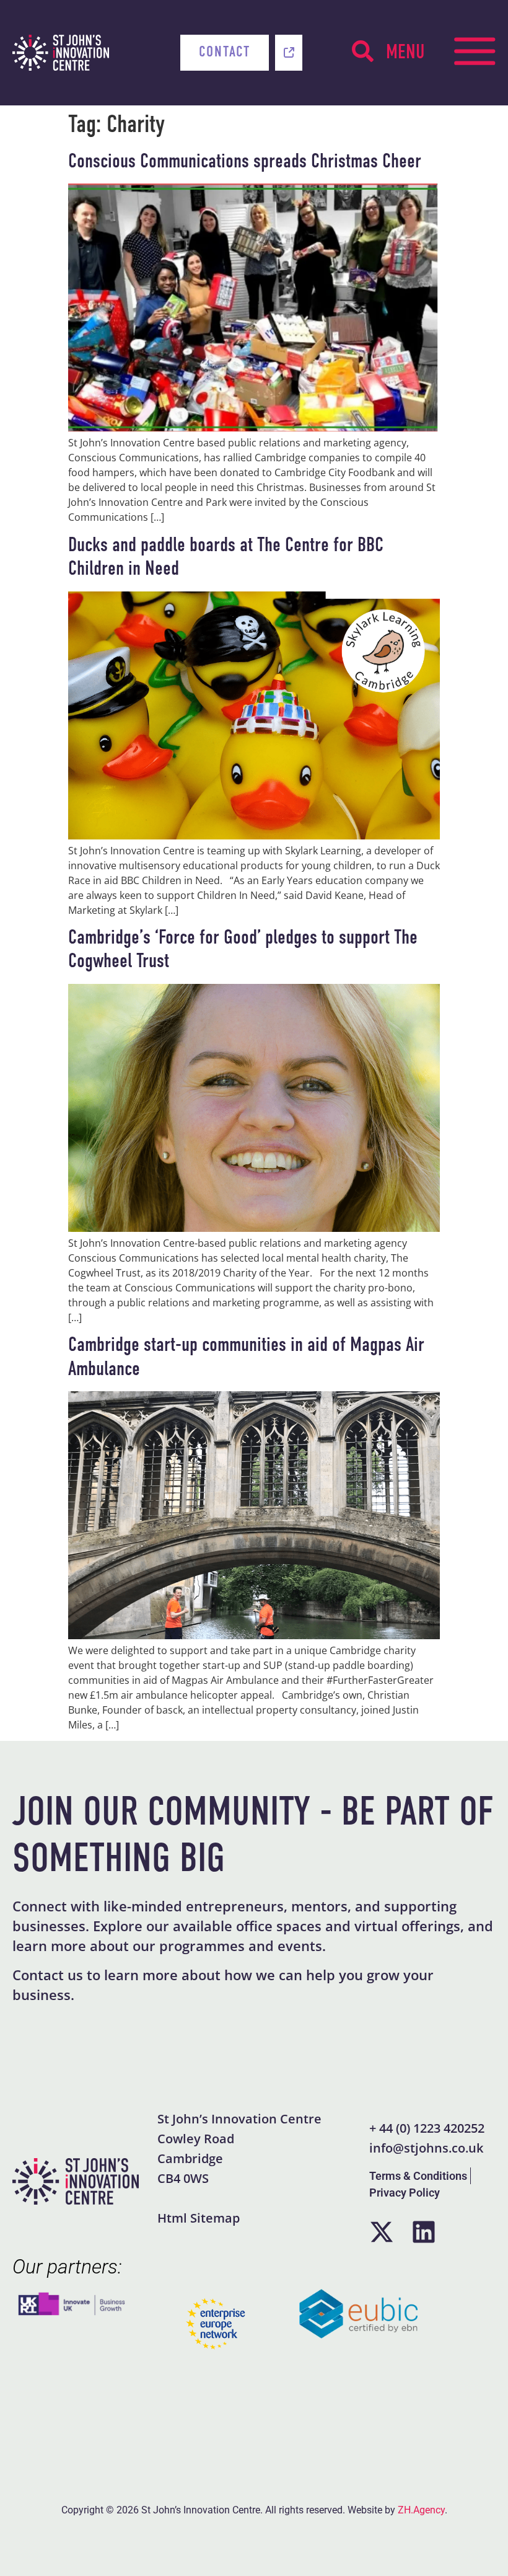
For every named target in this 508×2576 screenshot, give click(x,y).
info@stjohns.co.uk (426, 2148)
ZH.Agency (421, 2510)
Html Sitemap (199, 2218)
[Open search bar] (363, 51)
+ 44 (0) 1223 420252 (427, 2128)
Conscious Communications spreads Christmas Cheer (245, 162)
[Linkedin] (424, 2232)
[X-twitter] (382, 2232)
